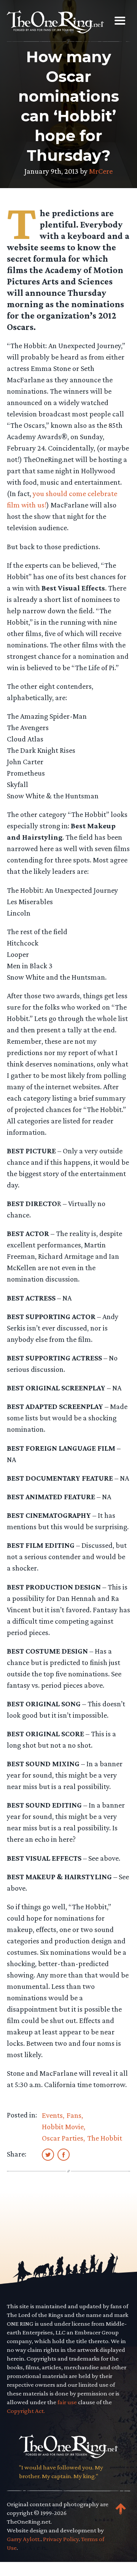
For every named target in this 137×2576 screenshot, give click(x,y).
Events (52, 2115)
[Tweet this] (48, 2154)
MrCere (101, 171)
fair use (67, 2402)
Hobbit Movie (63, 2127)
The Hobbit (105, 2138)
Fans (74, 2115)
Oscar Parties (63, 2138)
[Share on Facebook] (64, 2154)
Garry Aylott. (24, 2539)
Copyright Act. (26, 2411)
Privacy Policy (61, 2539)
